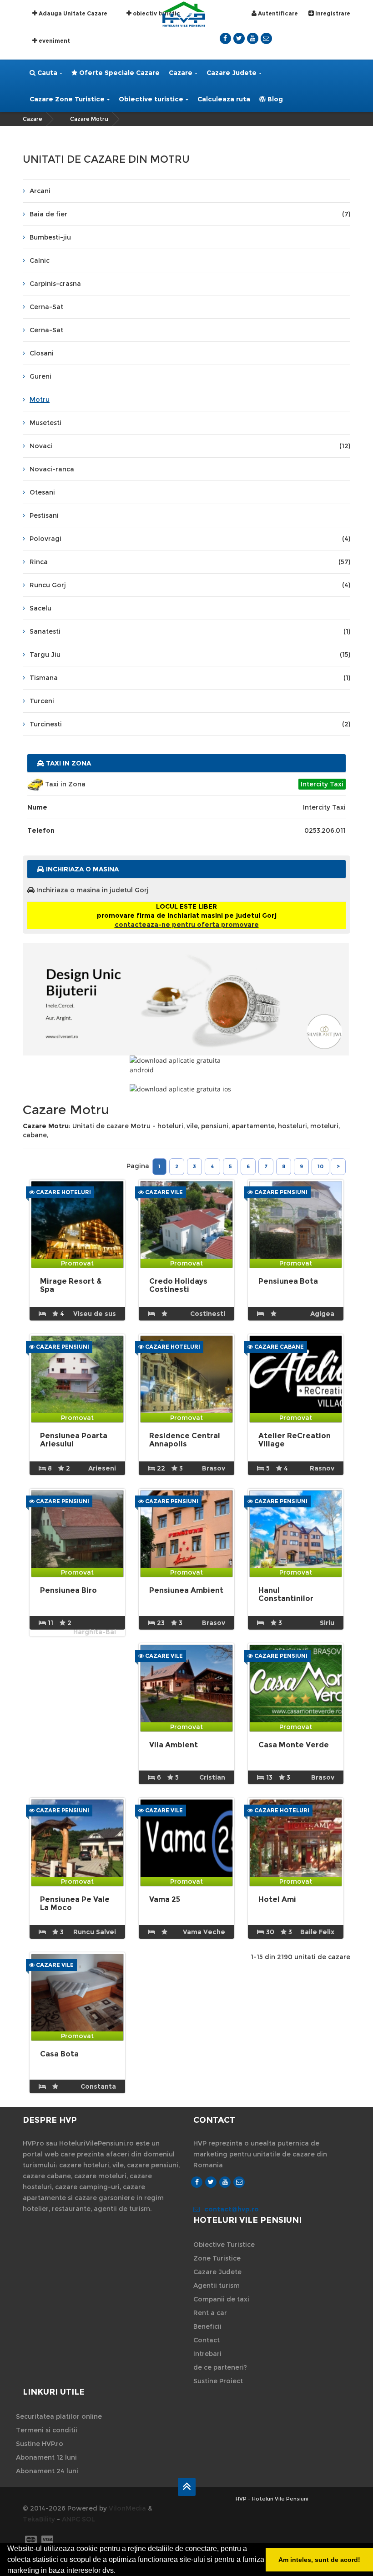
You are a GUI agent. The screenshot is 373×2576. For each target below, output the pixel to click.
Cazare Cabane (278, 1347)
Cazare (181, 73)
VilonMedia (127, 2508)
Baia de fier (190, 214)
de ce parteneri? (220, 2367)
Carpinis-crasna (55, 284)
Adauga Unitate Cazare (72, 13)
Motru (40, 400)
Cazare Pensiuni (280, 1192)
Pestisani (44, 515)
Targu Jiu (190, 655)
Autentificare (277, 13)
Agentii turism (217, 2286)
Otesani (42, 492)
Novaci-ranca (52, 469)
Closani (42, 353)
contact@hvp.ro (232, 2209)
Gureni (40, 376)
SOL (88, 2519)
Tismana (190, 678)
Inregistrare (332, 13)
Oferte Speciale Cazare (118, 73)
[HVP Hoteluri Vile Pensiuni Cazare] (184, 13)
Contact (207, 2340)
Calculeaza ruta (224, 99)
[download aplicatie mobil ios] (186, 1089)
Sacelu (40, 608)
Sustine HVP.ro (40, 2444)
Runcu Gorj (190, 585)
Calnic (40, 260)
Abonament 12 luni (46, 2457)
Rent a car (210, 2313)
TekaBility (39, 2519)
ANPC (71, 2519)
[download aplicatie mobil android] (186, 1065)
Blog (274, 99)
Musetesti (45, 423)
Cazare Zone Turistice (67, 99)
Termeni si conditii (47, 2430)
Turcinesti (190, 724)
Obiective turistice (151, 99)
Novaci (190, 446)
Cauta (46, 73)
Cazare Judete (232, 73)
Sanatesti (190, 631)
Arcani (40, 191)
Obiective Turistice (224, 2245)
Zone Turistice (217, 2258)
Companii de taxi (221, 2299)
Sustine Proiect (218, 2381)
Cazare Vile (163, 1192)
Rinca (190, 562)
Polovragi (190, 539)
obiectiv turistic (156, 13)
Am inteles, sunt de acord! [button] (319, 2560)
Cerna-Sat (46, 307)
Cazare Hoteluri (63, 1192)
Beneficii (207, 2326)
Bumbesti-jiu (50, 237)
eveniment (54, 41)
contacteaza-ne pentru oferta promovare (187, 925)
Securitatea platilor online (59, 2416)
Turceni (42, 701)
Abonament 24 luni (47, 2471)
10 (320, 1166)
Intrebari (207, 2354)
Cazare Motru (89, 119)
